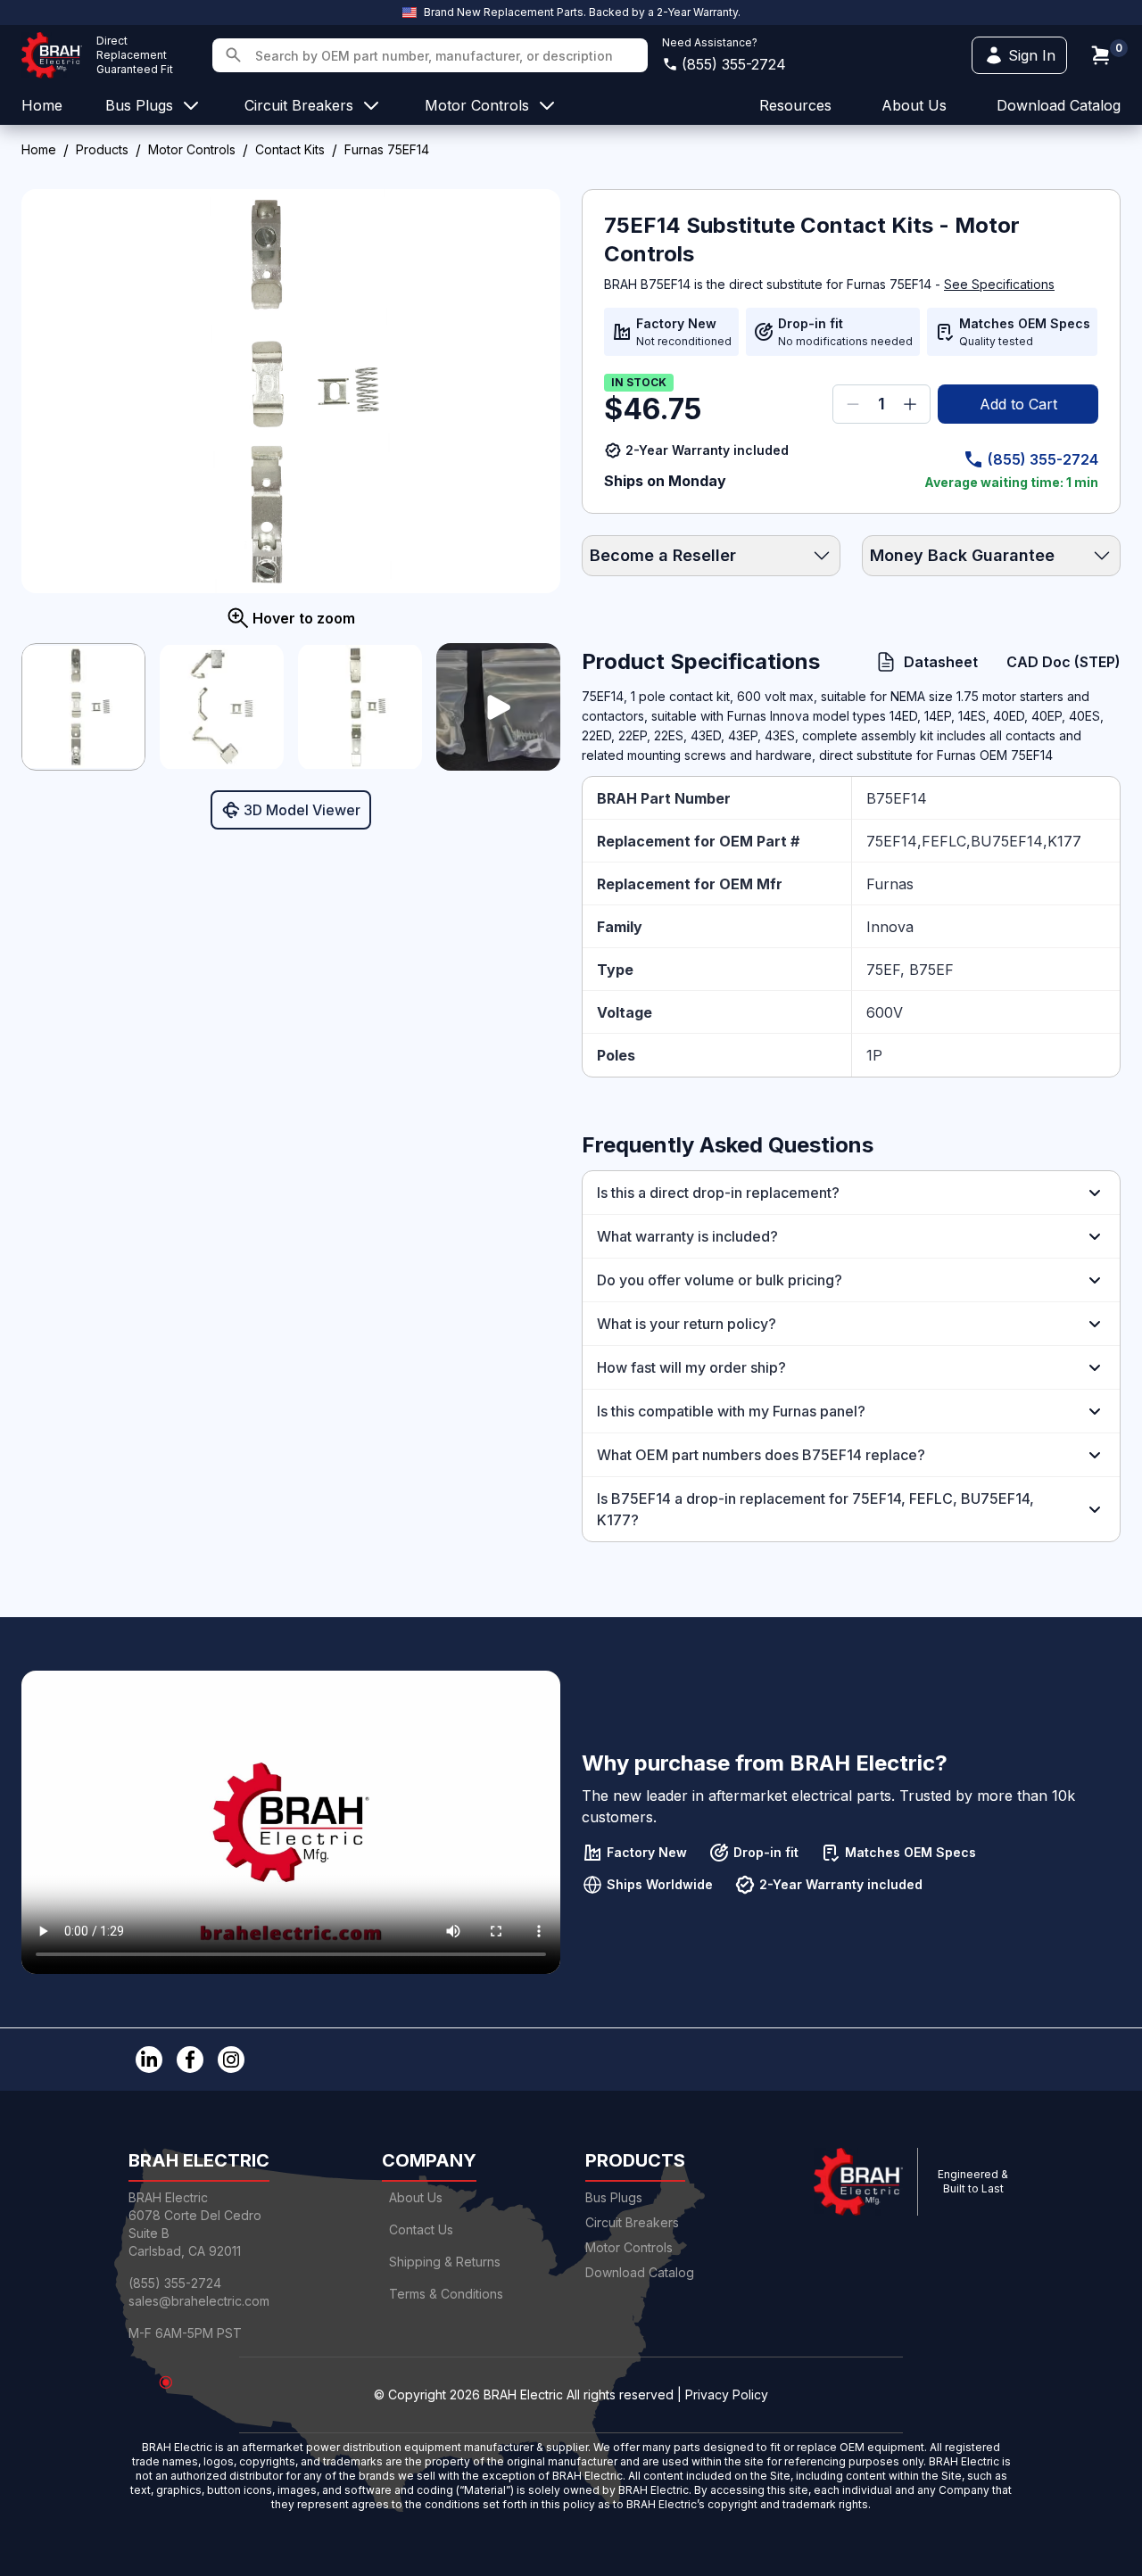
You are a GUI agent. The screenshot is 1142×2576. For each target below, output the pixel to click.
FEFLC (944, 841)
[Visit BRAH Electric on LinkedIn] (149, 2060)
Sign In (1032, 55)
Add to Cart (1018, 404)
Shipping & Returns (445, 2262)
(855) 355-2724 (734, 64)
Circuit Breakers (632, 2222)
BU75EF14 (1007, 841)
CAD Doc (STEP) (1063, 662)
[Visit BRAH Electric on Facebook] (190, 2060)
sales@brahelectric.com (199, 2301)
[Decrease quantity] (853, 404)
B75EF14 (897, 798)
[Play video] (498, 707)
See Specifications (999, 284)
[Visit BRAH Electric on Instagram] (231, 2060)
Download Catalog (1059, 105)
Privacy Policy (727, 2394)
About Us (416, 2197)
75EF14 (892, 841)
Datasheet (941, 662)
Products (102, 149)
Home (39, 149)
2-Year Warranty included (707, 450)
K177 (1064, 841)
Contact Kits (290, 149)
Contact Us (421, 2229)
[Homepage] (52, 55)
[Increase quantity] (910, 404)
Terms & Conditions (446, 2294)
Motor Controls (192, 149)
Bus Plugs (614, 2197)
